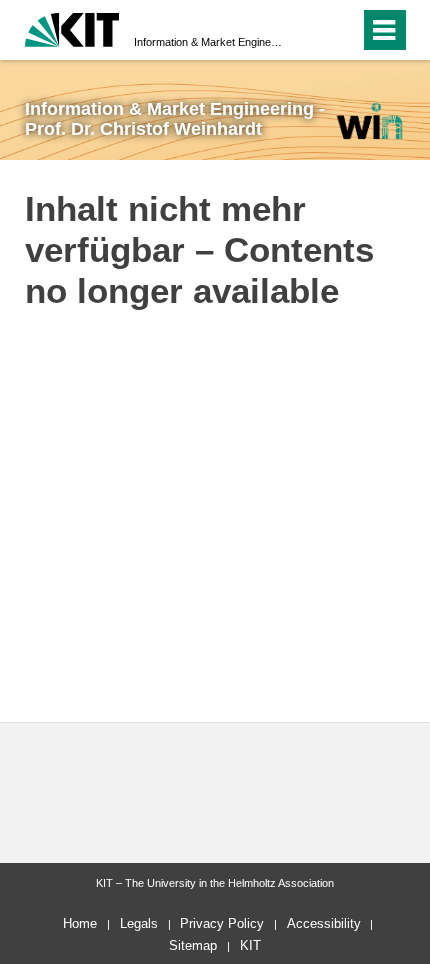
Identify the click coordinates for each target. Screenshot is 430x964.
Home (80, 923)
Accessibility (324, 923)
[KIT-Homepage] (72, 27)
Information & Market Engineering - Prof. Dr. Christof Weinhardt (209, 42)
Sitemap (193, 945)
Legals (139, 923)
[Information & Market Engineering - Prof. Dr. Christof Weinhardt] (369, 120)
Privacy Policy (222, 923)
